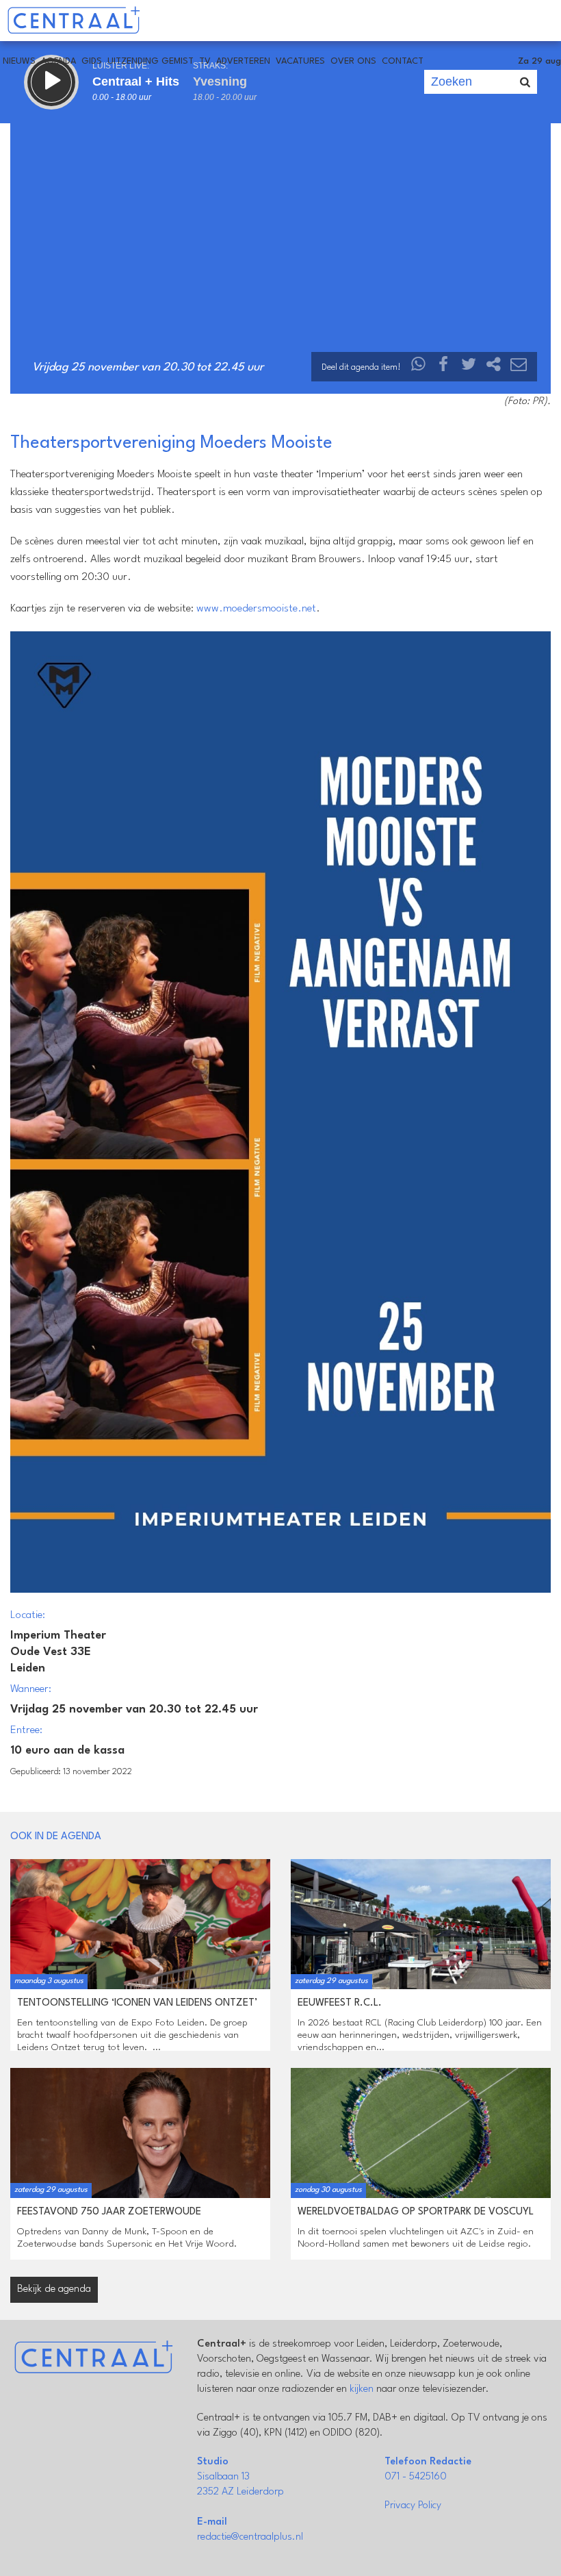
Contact (403, 61)
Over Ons (353, 61)
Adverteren (243, 61)
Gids (92, 61)
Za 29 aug (539, 61)
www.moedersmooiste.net (256, 609)
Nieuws (19, 61)
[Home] (74, 21)
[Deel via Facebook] (444, 367)
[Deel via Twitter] (469, 367)
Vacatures (300, 61)
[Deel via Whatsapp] (419, 367)
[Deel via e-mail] (519, 367)
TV (205, 61)
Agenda (58, 61)
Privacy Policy (413, 2506)
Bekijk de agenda (54, 2289)
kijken (362, 2389)
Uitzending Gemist (151, 61)
